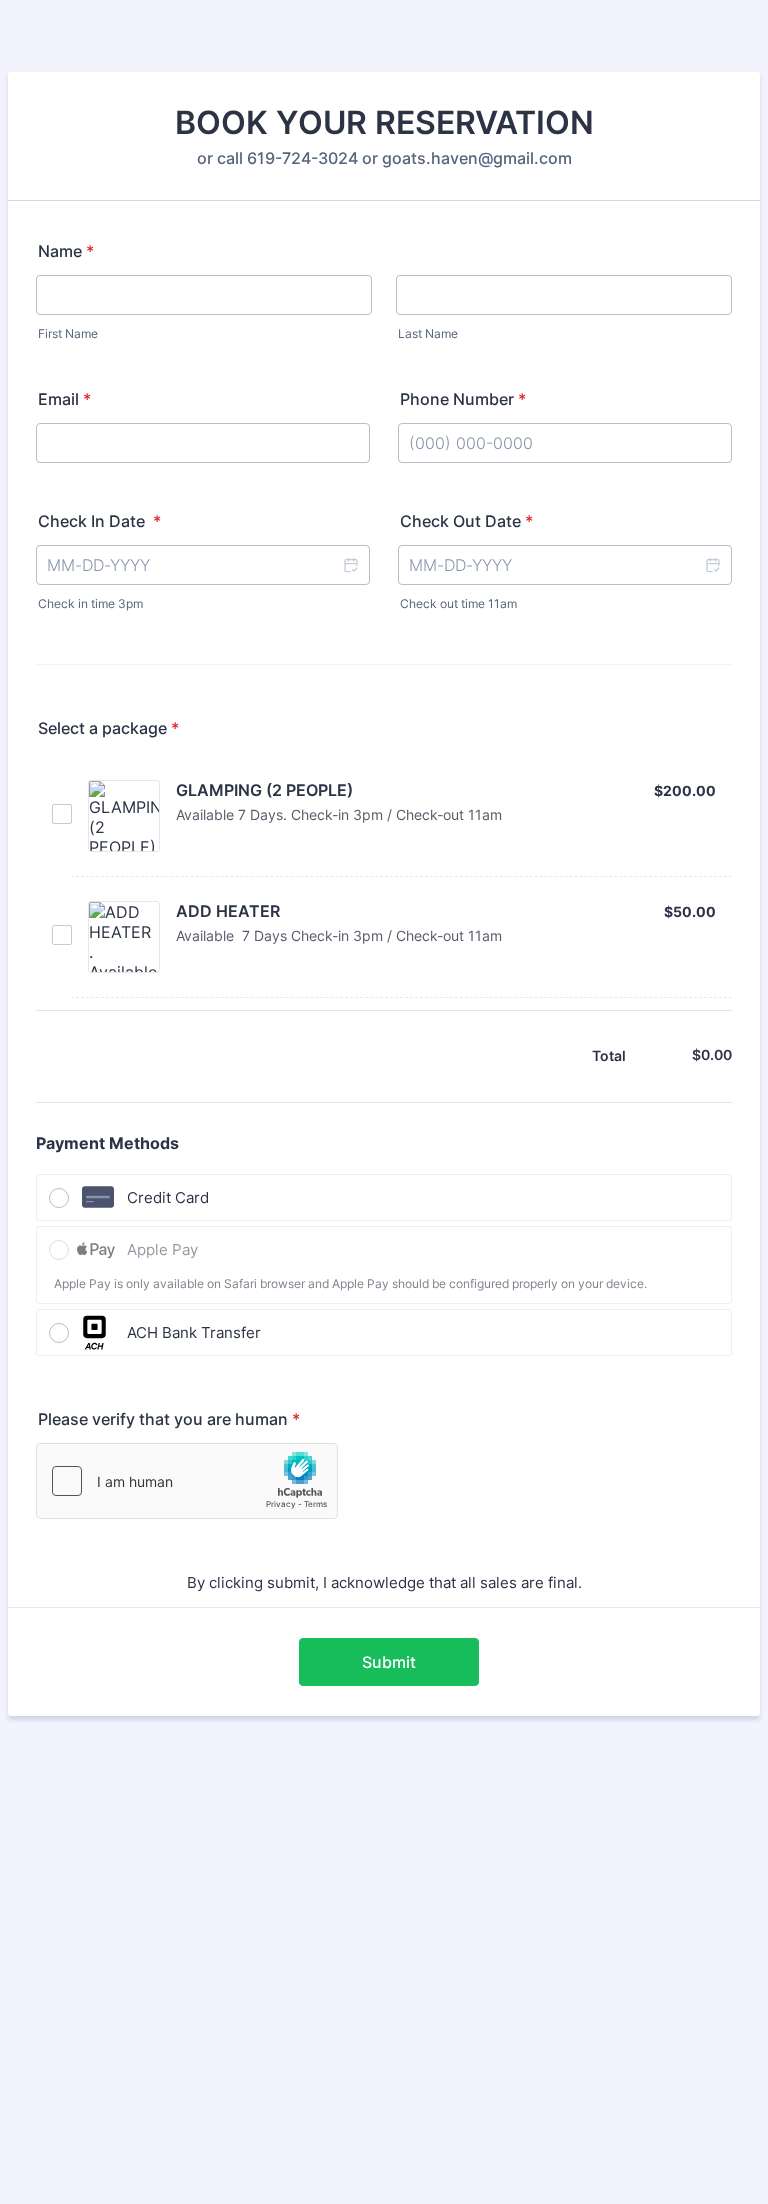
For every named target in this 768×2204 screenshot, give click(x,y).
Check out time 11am (458, 603)
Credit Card (168, 1197)
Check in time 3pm (90, 603)
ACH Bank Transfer (194, 1332)
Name (66, 251)
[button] (350, 565)
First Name (68, 333)
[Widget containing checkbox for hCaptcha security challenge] (187, 1481)
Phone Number (463, 399)
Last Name (428, 333)
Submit (389, 1662)
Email (64, 399)
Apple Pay (162, 1249)
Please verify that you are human (169, 1419)
